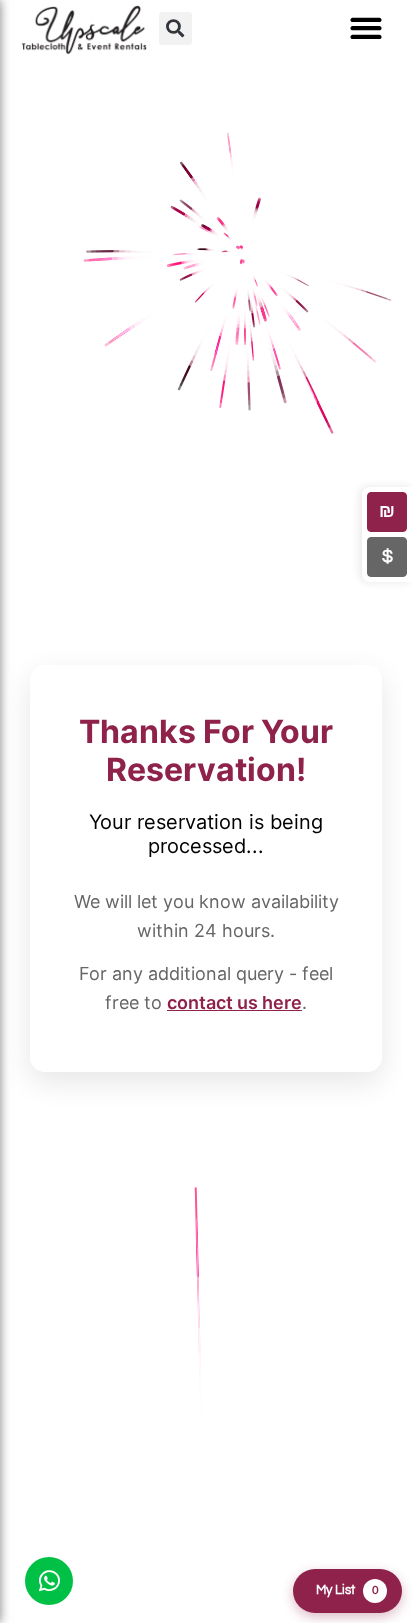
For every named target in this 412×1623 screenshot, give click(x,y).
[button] (175, 28)
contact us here (234, 1002)
